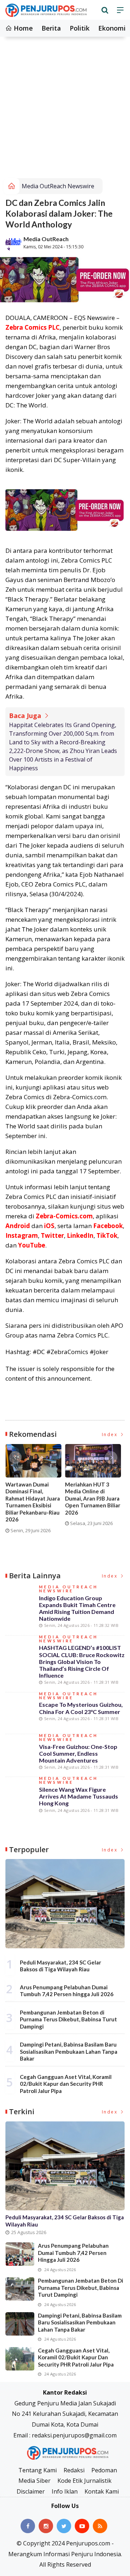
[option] (35, 1492)
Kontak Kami (102, 2491)
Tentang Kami (38, 2470)
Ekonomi (112, 28)
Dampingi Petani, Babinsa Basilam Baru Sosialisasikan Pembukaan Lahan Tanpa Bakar (69, 2051)
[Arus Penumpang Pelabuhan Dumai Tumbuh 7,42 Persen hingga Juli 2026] (20, 2254)
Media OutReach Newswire (58, 186)
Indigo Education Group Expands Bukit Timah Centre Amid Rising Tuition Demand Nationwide (77, 1608)
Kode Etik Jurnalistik (84, 2481)
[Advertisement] (65, 110)
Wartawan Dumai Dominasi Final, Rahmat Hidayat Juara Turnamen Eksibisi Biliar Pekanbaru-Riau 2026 (33, 1502)
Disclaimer (31, 2491)
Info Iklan (65, 2491)
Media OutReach (46, 239)
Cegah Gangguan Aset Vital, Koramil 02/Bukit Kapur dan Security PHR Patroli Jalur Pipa (66, 2084)
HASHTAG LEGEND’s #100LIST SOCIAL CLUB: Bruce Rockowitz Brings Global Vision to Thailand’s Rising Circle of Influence (82, 1661)
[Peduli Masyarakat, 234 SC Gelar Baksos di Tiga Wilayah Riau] (65, 1904)
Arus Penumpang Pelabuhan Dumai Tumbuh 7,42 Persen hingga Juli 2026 (67, 1991)
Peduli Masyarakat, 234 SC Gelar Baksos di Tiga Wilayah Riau (60, 1966)
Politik (80, 28)
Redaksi (74, 2470)
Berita (51, 28)
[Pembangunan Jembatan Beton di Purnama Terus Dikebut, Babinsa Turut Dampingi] (20, 2289)
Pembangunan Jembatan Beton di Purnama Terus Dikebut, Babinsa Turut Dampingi (68, 2019)
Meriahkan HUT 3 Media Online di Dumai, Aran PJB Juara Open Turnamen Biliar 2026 (93, 1498)
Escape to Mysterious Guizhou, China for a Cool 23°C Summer (81, 1708)
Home (22, 28)
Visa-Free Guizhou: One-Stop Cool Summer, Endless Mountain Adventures (78, 1753)
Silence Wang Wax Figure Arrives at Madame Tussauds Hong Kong (79, 1796)
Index (111, 1434)
